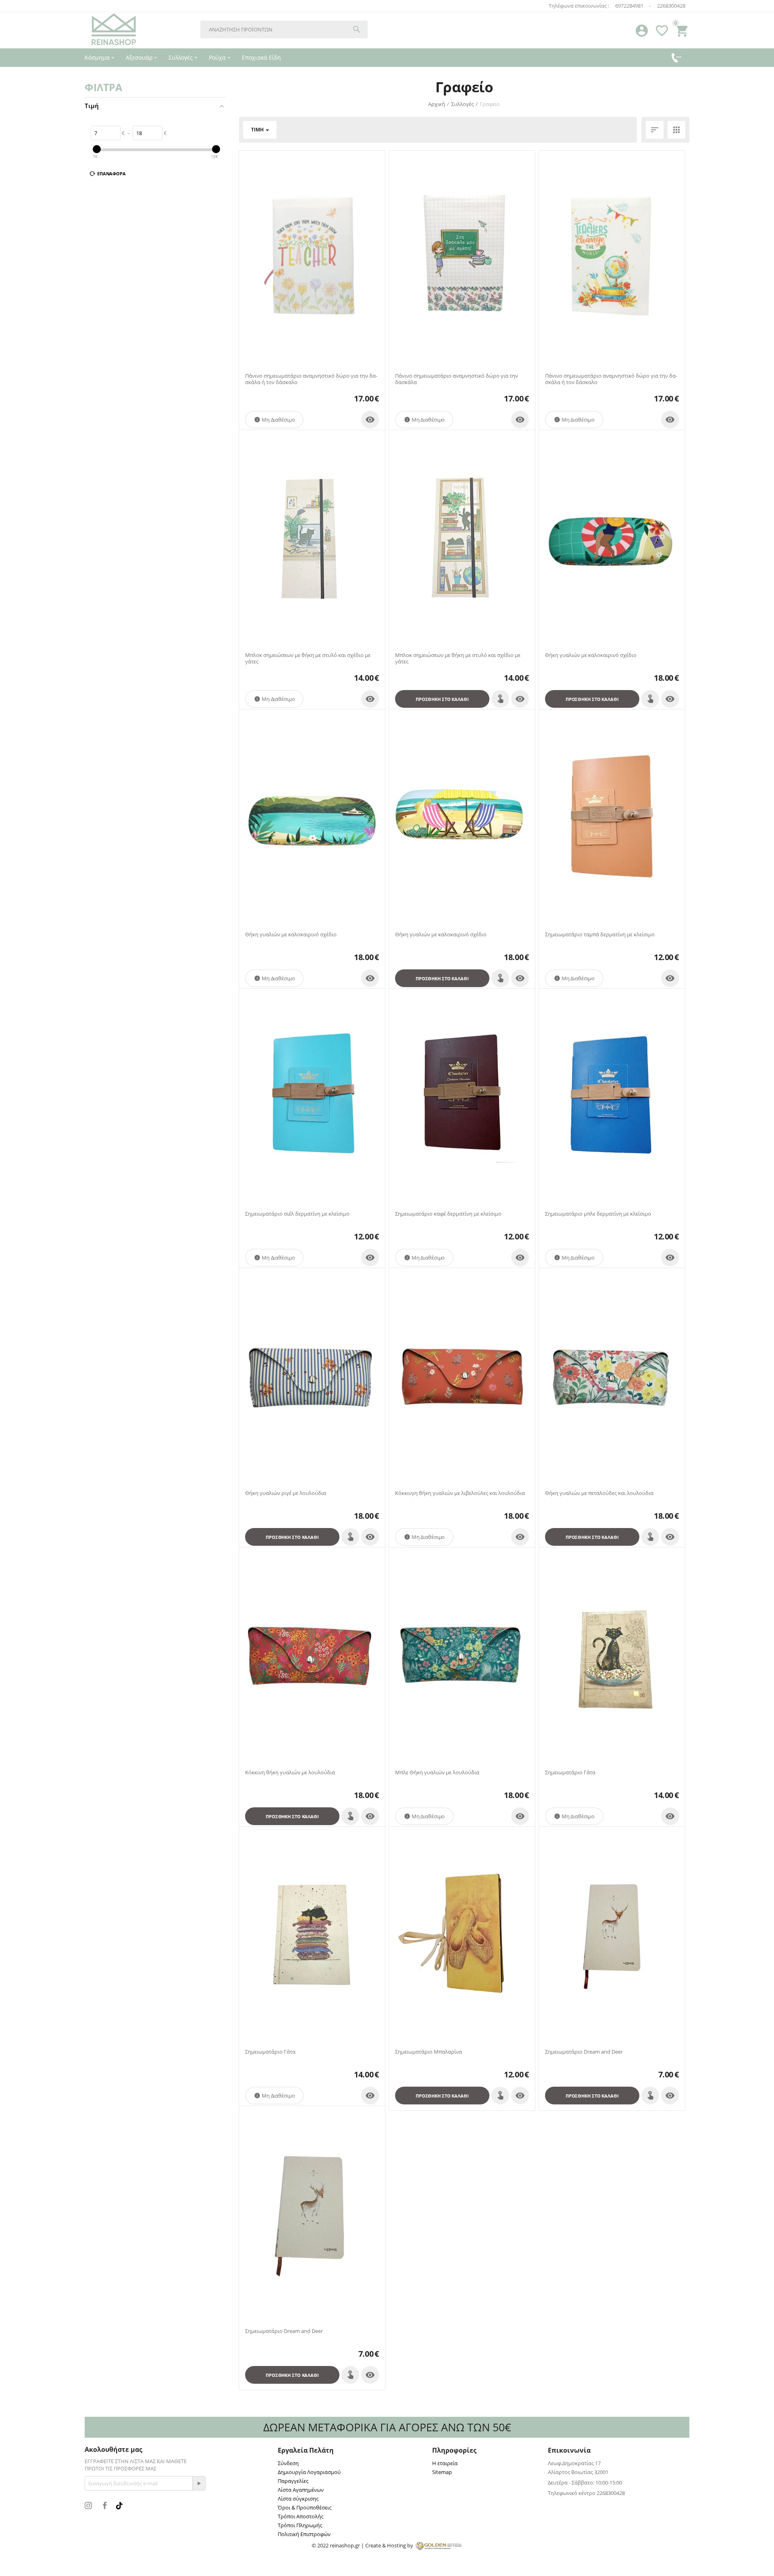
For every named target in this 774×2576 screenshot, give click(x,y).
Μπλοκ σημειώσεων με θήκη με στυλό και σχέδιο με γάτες (308, 658)
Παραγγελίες (293, 2481)
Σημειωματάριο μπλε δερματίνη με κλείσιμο (598, 1214)
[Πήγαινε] (199, 2483)
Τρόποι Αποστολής (301, 2516)
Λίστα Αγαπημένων (301, 2490)
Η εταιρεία (445, 2463)
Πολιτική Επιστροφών (304, 2534)
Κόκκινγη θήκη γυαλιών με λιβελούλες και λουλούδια (460, 1493)
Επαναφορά (111, 174)
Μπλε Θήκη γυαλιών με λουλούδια (437, 1773)
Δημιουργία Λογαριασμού (309, 2472)
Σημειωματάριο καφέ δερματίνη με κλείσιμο (448, 1214)
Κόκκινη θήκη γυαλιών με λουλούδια (290, 1773)
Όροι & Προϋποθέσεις (305, 2507)
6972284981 (629, 6)
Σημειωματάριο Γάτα (570, 1773)
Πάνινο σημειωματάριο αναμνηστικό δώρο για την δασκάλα (457, 379)
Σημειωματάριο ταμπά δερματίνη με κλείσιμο (600, 935)
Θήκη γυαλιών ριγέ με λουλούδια (286, 1493)
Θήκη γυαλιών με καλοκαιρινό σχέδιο (591, 655)
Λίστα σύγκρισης (298, 2499)
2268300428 (671, 6)
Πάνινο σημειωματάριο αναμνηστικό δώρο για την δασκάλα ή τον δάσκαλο (311, 379)
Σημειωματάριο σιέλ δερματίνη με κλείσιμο (297, 1214)
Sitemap (442, 2472)
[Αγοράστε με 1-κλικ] (500, 699)
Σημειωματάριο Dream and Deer (584, 2052)
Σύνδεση (288, 2463)
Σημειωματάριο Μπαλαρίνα (429, 2052)
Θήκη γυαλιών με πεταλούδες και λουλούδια (599, 1493)
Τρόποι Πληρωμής (300, 2525)
